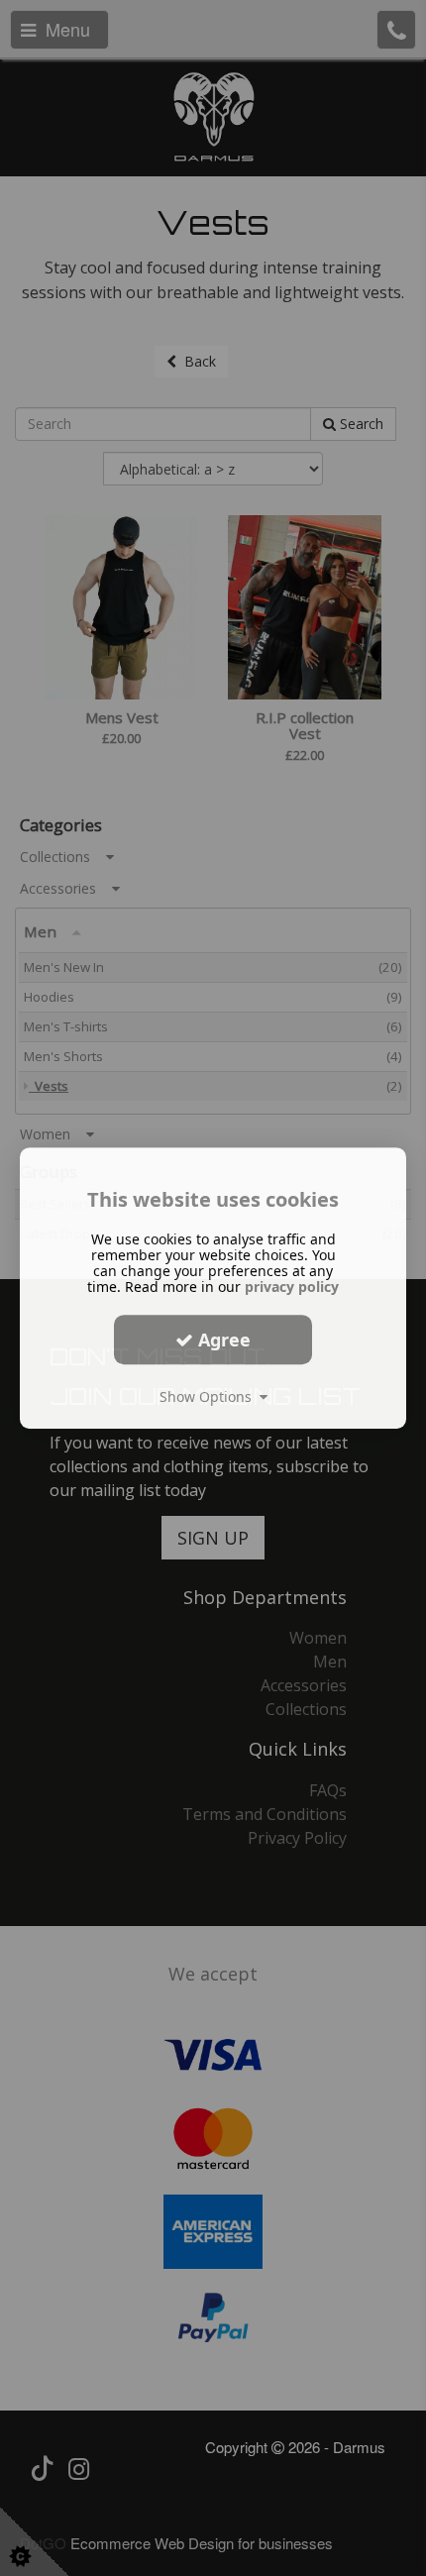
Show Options (210, 1396)
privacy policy (292, 1287)
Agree (222, 1340)
